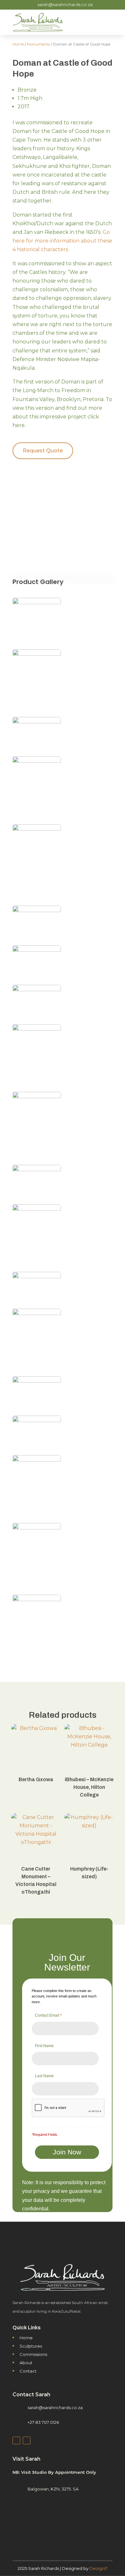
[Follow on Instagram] (27, 2440)
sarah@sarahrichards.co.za (65, 4)
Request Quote (43, 451)
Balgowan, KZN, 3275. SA (53, 2489)
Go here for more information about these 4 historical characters (62, 241)
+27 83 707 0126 (43, 2422)
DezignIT (99, 2568)
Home (18, 44)
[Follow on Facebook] (16, 2440)
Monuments (38, 44)
